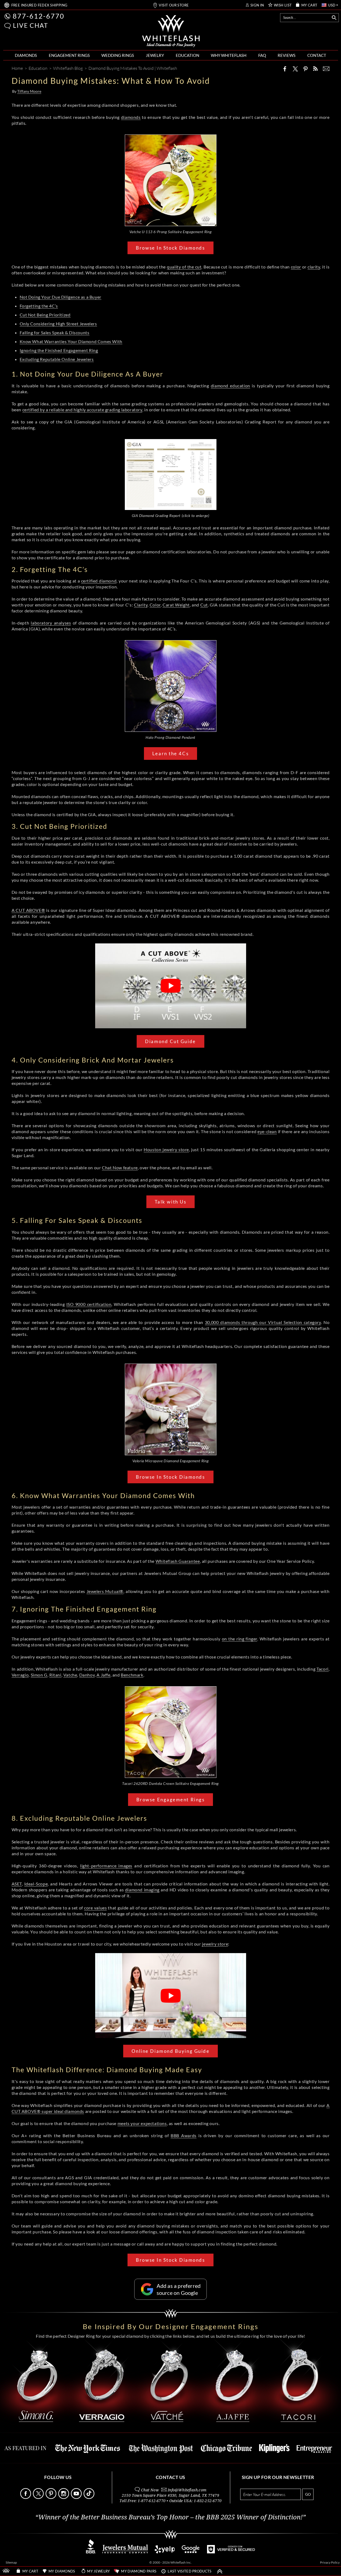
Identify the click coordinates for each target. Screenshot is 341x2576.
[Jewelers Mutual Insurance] (125, 2552)
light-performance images (106, 1866)
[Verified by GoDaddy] (231, 2552)
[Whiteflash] (171, 31)
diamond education (230, 386)
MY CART (309, 5)
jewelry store (215, 1944)
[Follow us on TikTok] (89, 2497)
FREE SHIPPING (39, 5)
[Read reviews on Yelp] (165, 2552)
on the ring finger (240, 1639)
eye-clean (267, 1131)
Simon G (39, 1675)
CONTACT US (170, 2477)
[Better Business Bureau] (91, 2552)
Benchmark (132, 1675)
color (296, 267)
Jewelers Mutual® (105, 1591)
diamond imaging (142, 1890)
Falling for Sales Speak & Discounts (55, 332)
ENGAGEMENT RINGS (69, 55)
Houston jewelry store (166, 1149)
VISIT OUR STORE (174, 5)
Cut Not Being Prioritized (45, 315)
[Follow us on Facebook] (26, 2497)
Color (155, 605)
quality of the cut (184, 267)
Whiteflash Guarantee (178, 1561)
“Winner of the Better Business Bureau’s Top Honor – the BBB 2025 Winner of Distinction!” (170, 2517)
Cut (204, 605)
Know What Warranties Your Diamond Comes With (71, 341)
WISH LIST (283, 5)
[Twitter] (295, 69)
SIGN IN (257, 5)
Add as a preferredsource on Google (179, 2289)
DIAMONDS (26, 55)
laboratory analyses (51, 623)
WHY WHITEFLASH (229, 55)
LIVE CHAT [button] (31, 25)
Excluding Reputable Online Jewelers (57, 359)
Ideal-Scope (36, 1884)
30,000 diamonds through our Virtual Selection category (263, 1322)
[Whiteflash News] (315, 69)
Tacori (323, 1669)
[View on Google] (191, 2552)
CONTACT (317, 55)
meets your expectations (142, 2123)
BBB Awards (184, 2135)
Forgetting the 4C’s (39, 306)
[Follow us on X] (39, 2497)
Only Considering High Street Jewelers (58, 324)
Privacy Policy (330, 2562)
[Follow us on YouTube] (77, 2497)
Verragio (20, 1675)
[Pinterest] (305, 69)
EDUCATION (187, 55)
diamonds (131, 117)
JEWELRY (155, 55)
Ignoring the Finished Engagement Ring (59, 350)
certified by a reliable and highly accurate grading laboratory (82, 410)
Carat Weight (176, 605)
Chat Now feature (120, 1168)
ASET (17, 1884)
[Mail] (326, 69)
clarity (314, 267)
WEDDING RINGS (118, 55)
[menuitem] (26, 55)
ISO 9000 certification (89, 1304)
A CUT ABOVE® (28, 910)
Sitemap (11, 2562)
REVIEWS (287, 55)
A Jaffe (103, 1675)
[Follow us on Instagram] (64, 2497)
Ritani (55, 1675)
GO (308, 2494)
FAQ (262, 55)
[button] (8, 26)
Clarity (141, 605)
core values (95, 1908)
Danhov (87, 1675)
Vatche (70, 1675)
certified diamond (99, 581)
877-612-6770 (39, 16)
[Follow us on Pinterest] (51, 2497)
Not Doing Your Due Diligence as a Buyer (61, 297)
